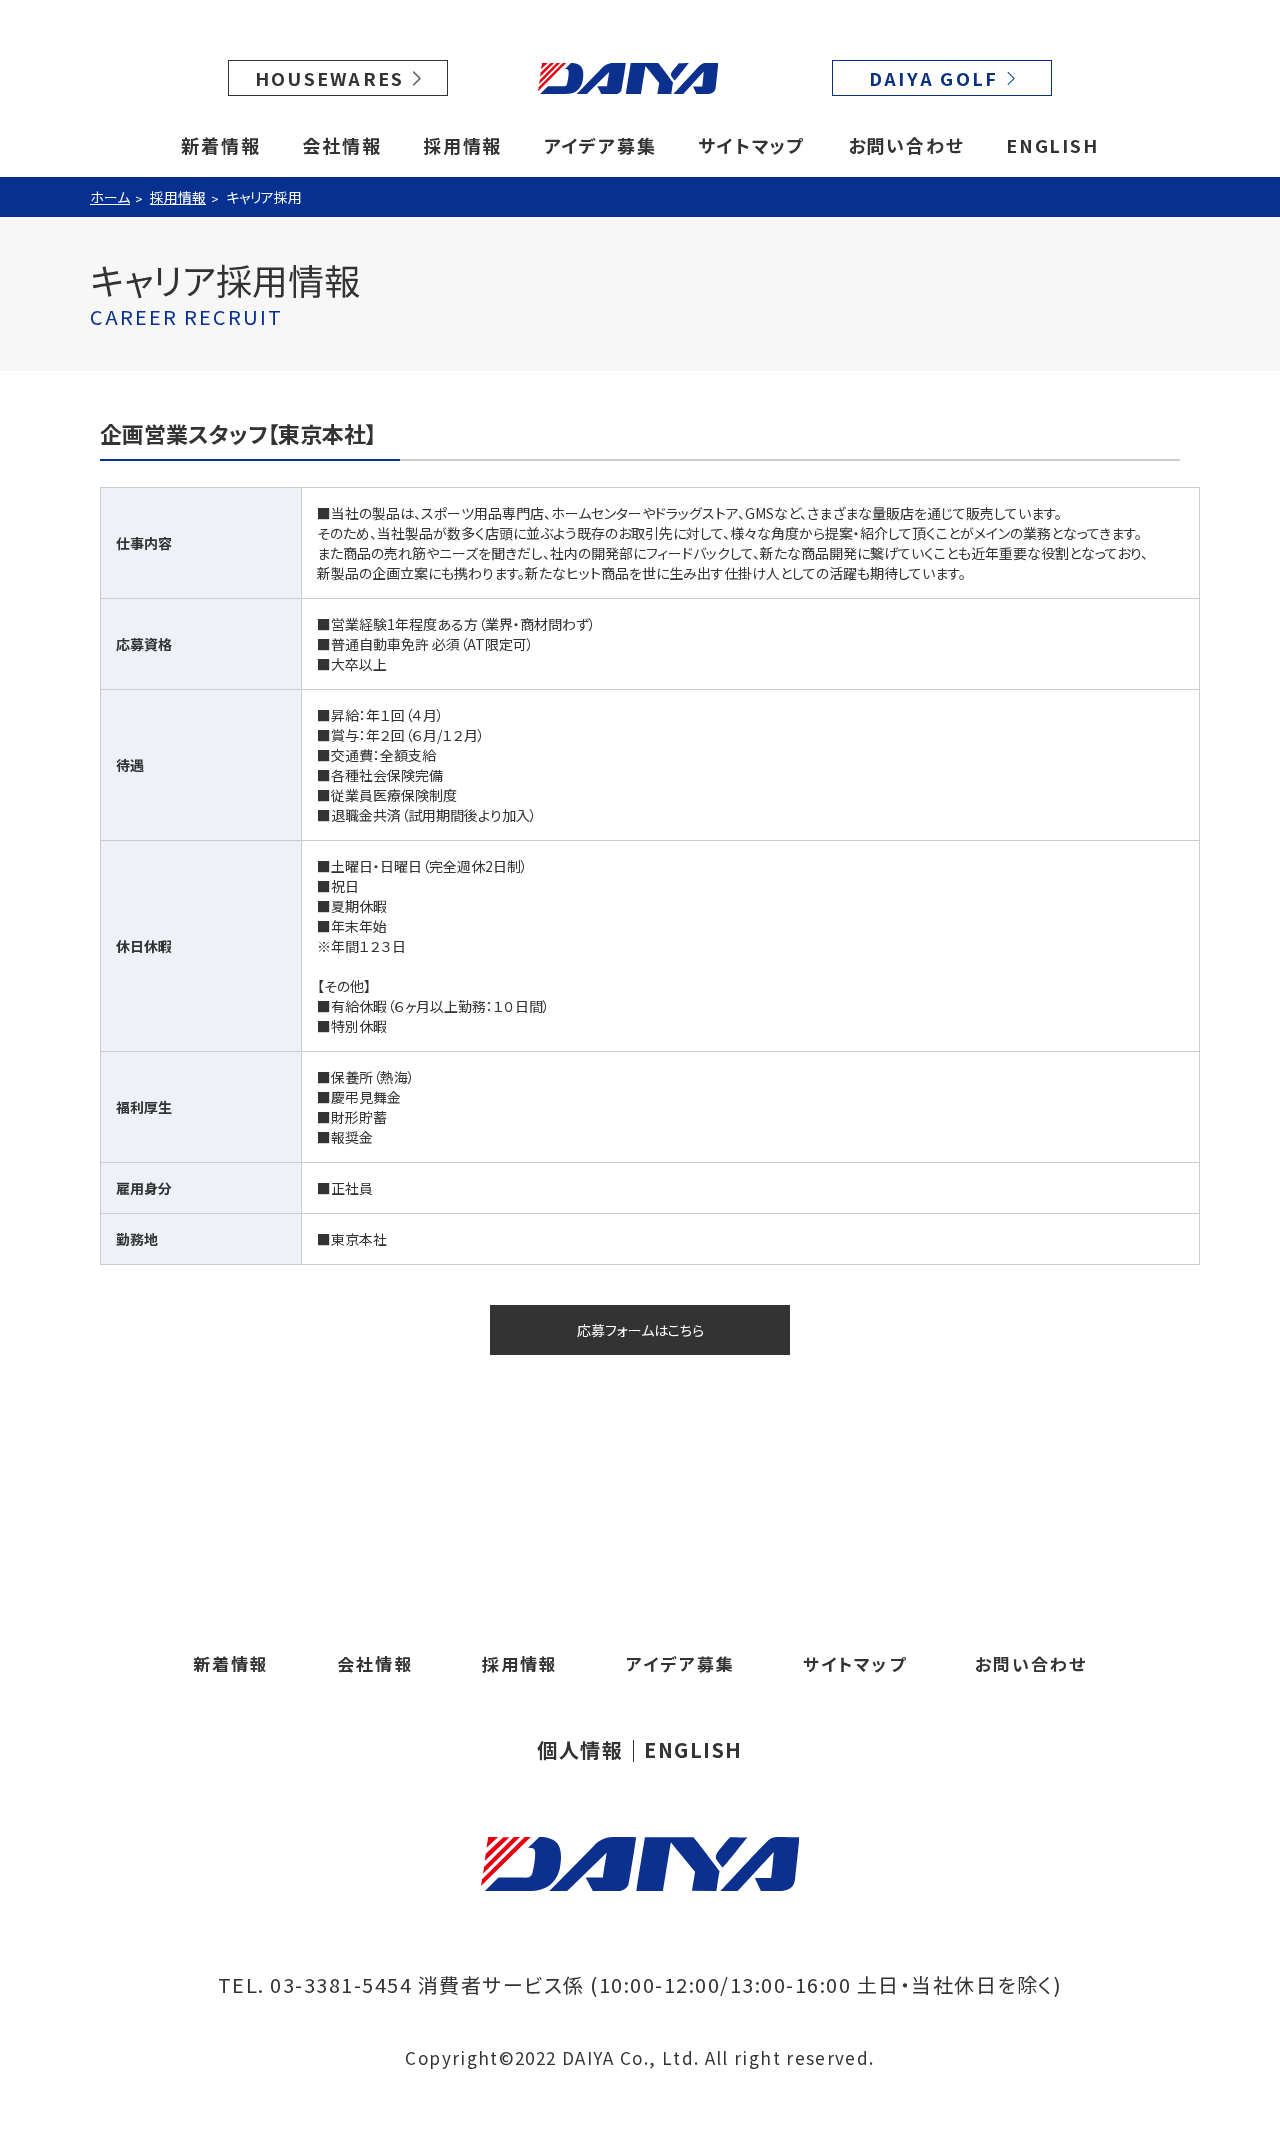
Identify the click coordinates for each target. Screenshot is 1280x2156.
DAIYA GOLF (934, 78)
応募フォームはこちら (640, 1330)
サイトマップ (752, 145)
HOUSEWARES (330, 78)
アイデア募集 (600, 145)
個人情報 (580, 1750)
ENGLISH (1052, 145)
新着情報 (220, 145)
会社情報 (341, 145)
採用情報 (462, 145)
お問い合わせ (906, 145)
